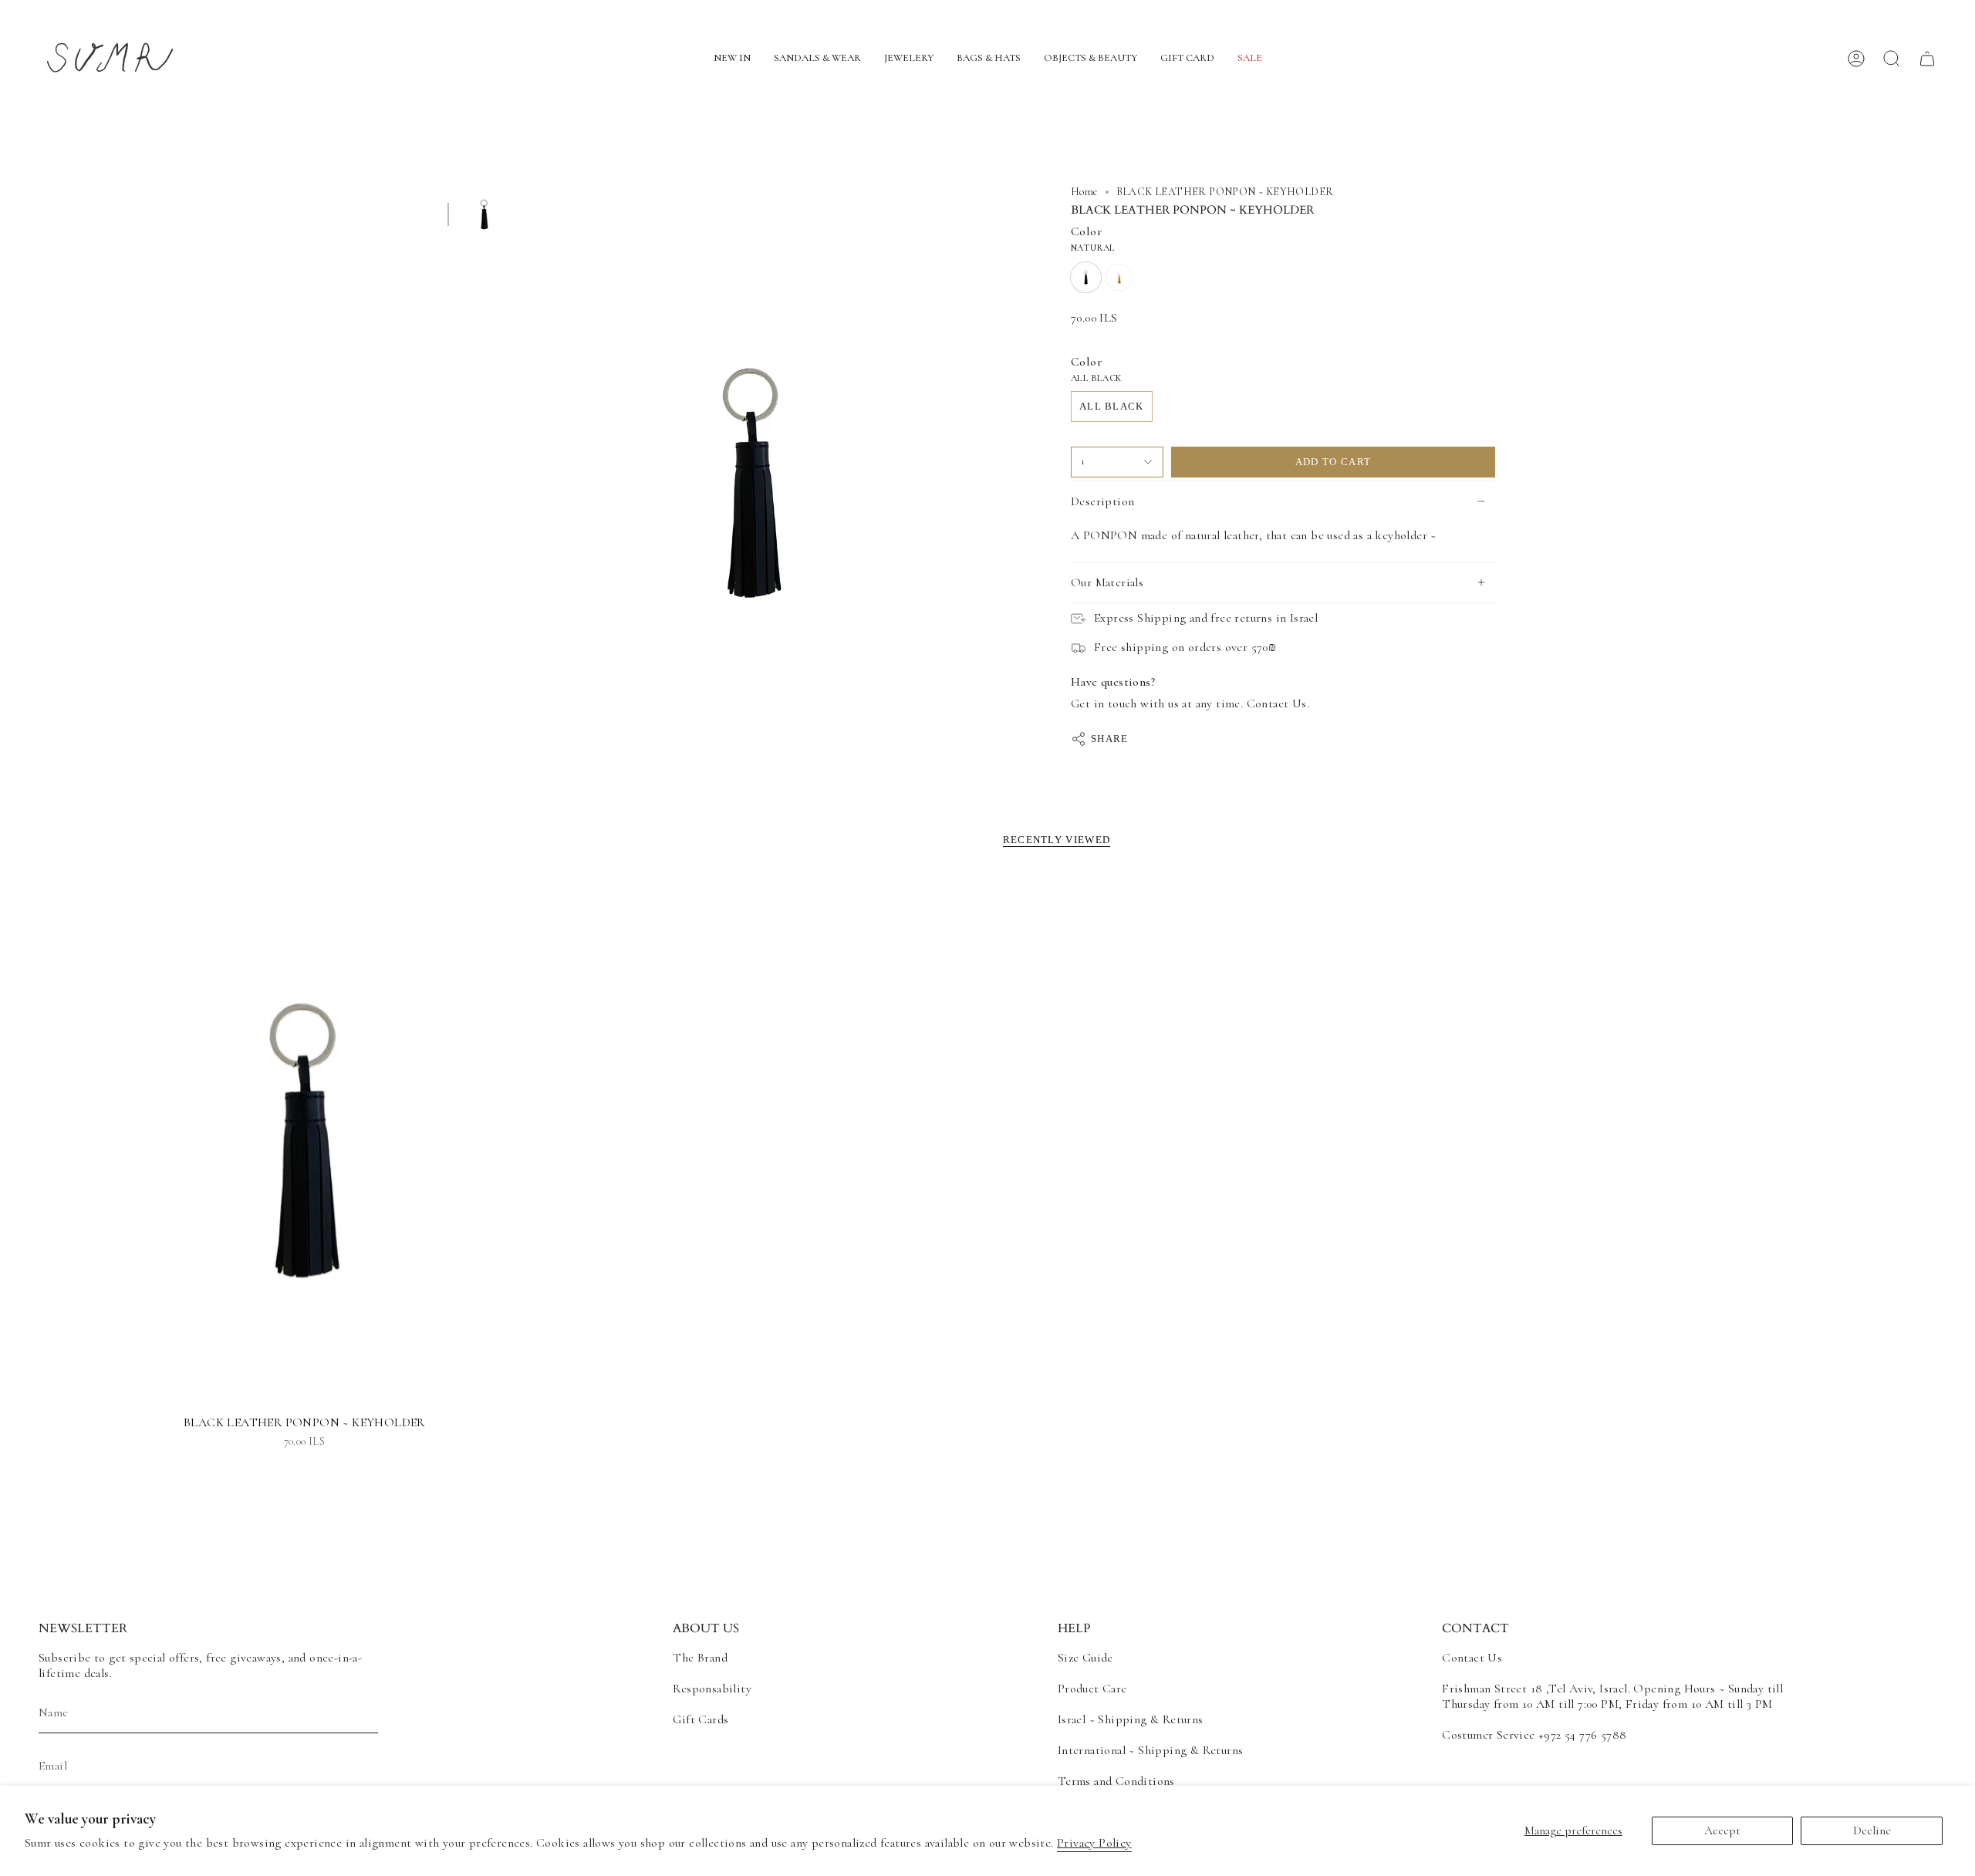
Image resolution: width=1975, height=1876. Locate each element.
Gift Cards (701, 1719)
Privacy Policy (1094, 1843)
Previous (528, 483)
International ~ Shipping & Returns (1151, 1750)
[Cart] (1927, 59)
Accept (1722, 1830)
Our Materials (1107, 582)
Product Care (1092, 1689)
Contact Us (1472, 1658)
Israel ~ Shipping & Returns (1131, 1719)
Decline (1872, 1830)
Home (1084, 192)
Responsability (712, 1689)
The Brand (700, 1658)
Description (1102, 501)
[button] (732, 59)
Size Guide (1085, 1658)
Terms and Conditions (1116, 1781)
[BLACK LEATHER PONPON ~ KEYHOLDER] (304, 1140)
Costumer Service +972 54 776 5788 (1534, 1735)
